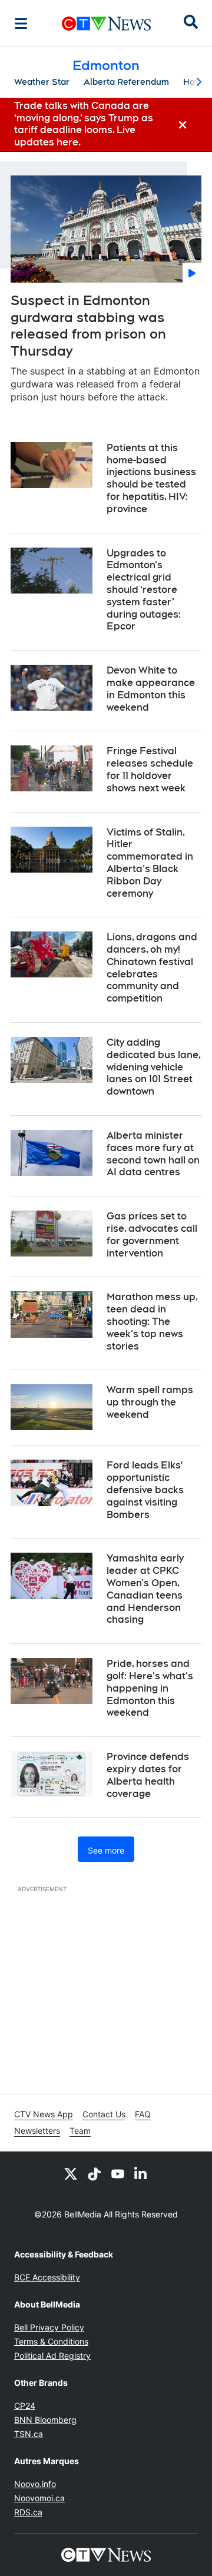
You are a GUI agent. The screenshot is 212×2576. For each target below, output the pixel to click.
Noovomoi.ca (39, 2498)
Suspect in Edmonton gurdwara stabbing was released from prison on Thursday (88, 326)
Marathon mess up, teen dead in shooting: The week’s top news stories (152, 1321)
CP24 (25, 2406)
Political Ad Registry (52, 2355)
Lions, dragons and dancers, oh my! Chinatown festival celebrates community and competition (152, 968)
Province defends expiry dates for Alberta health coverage (148, 1775)
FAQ (143, 2114)
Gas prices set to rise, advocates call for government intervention (152, 1234)
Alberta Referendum (126, 82)
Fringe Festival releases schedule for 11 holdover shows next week (150, 769)
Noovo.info (35, 2484)
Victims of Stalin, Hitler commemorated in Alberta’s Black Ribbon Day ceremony (150, 863)
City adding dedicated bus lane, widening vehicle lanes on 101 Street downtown (154, 1067)
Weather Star (42, 82)
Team (80, 2131)
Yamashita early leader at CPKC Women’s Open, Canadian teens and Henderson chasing (145, 1589)
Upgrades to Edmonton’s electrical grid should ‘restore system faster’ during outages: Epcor (144, 590)
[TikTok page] (94, 2173)
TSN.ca (29, 2434)
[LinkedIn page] (141, 2173)
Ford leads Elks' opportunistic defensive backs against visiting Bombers (145, 1490)
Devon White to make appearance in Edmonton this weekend (151, 689)
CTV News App (44, 2114)
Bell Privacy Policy (49, 2327)
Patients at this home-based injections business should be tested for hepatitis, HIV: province (151, 478)
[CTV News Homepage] (106, 24)
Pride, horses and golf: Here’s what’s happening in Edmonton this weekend (150, 1688)
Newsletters (37, 2131)
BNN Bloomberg (45, 2420)
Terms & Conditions (51, 2341)
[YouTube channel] (118, 2173)
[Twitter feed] (71, 2173)
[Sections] (21, 24)
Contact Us (104, 2114)
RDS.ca (28, 2512)
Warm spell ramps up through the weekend (150, 1402)
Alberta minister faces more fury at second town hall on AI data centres (153, 1154)
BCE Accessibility (47, 2277)
